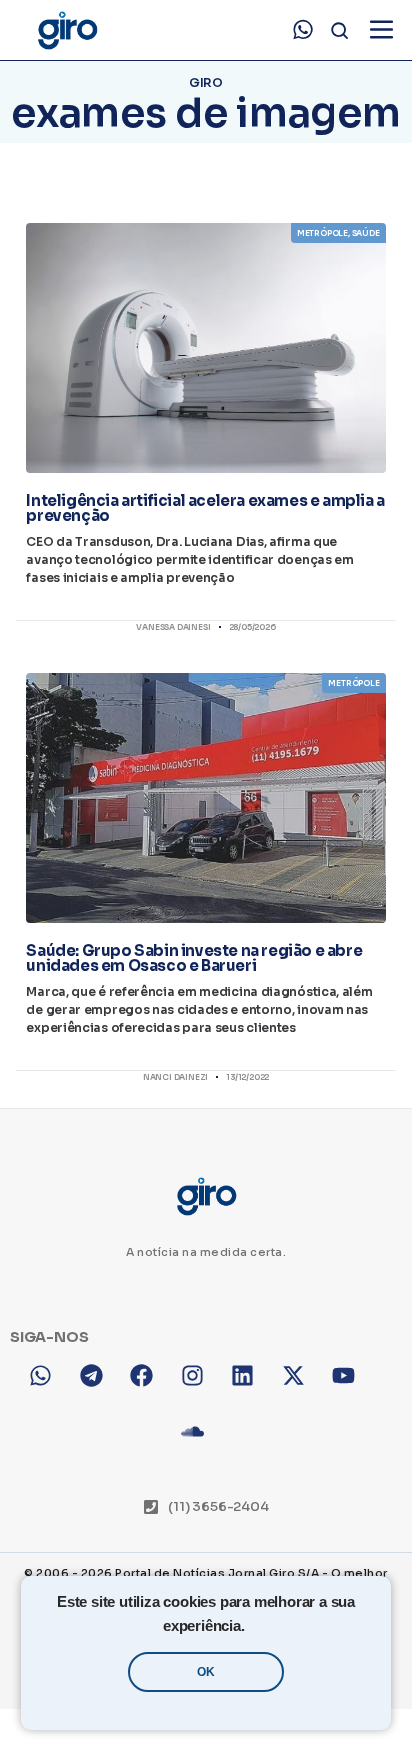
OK (206, 1672)
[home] (66, 30)
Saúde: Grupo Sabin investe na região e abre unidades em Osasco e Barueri (194, 958)
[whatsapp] (303, 30)
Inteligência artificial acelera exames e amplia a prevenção (205, 508)
